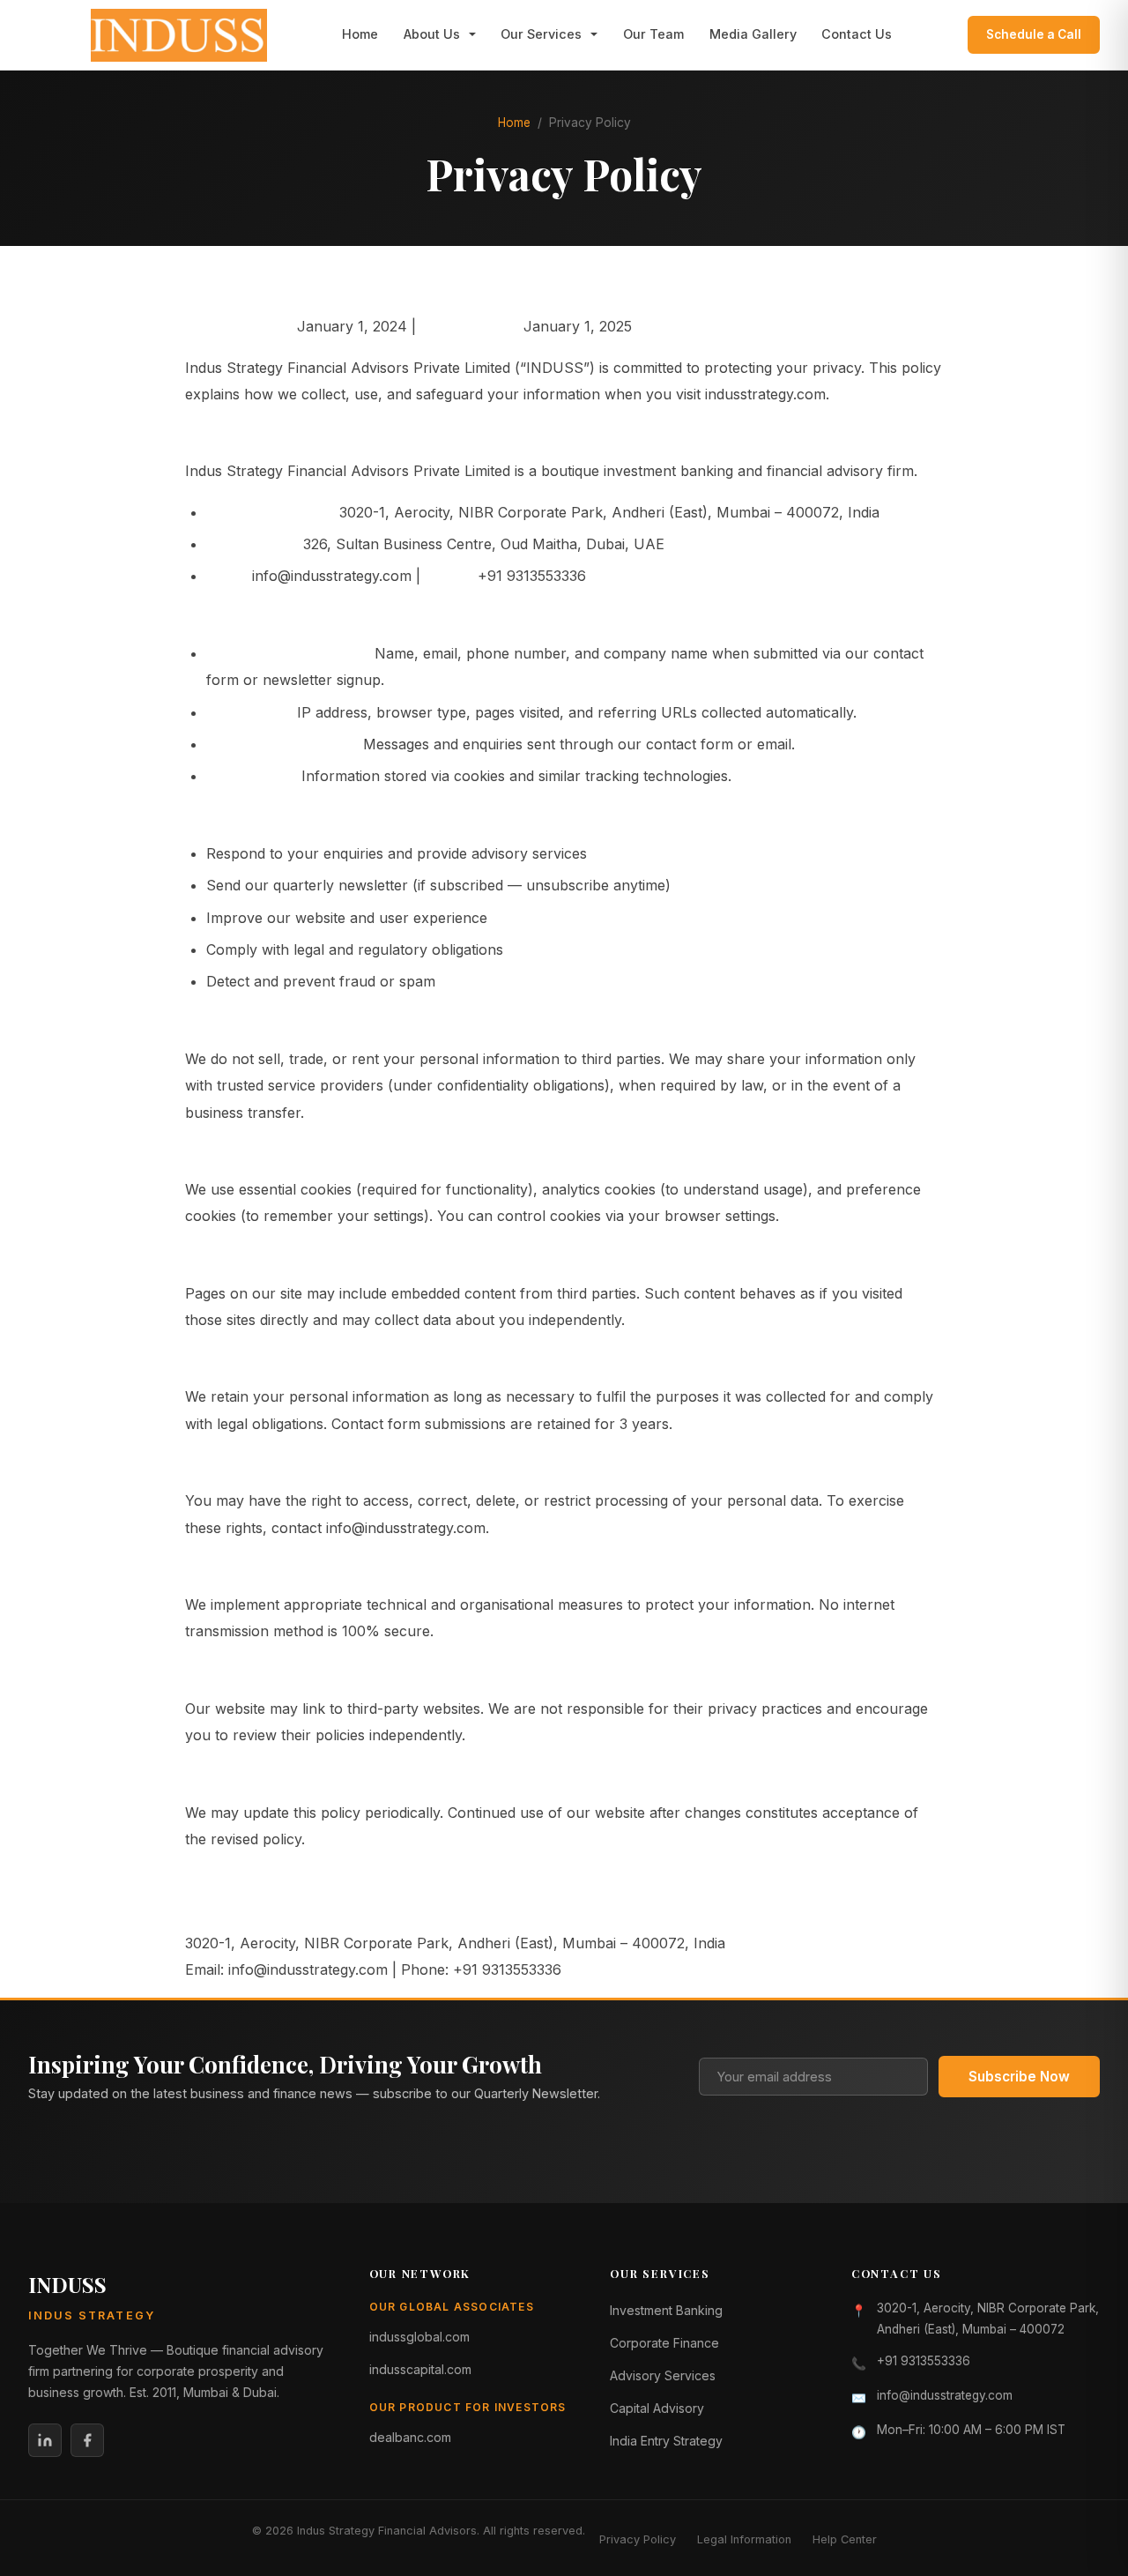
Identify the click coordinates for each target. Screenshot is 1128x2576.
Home (360, 34)
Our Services (541, 34)
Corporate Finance (664, 2343)
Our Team (653, 34)
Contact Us (857, 34)
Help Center (845, 2539)
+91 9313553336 (924, 2361)
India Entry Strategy (666, 2441)
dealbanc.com (410, 2437)
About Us (432, 34)
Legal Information (744, 2539)
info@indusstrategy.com (945, 2395)
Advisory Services (663, 2375)
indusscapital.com (420, 2369)
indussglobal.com (419, 2337)
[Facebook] (87, 2440)
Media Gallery (753, 34)
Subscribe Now (1019, 2077)
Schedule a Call (1034, 34)
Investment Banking (666, 2310)
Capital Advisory (657, 2408)
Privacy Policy (638, 2539)
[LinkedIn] (45, 2440)
